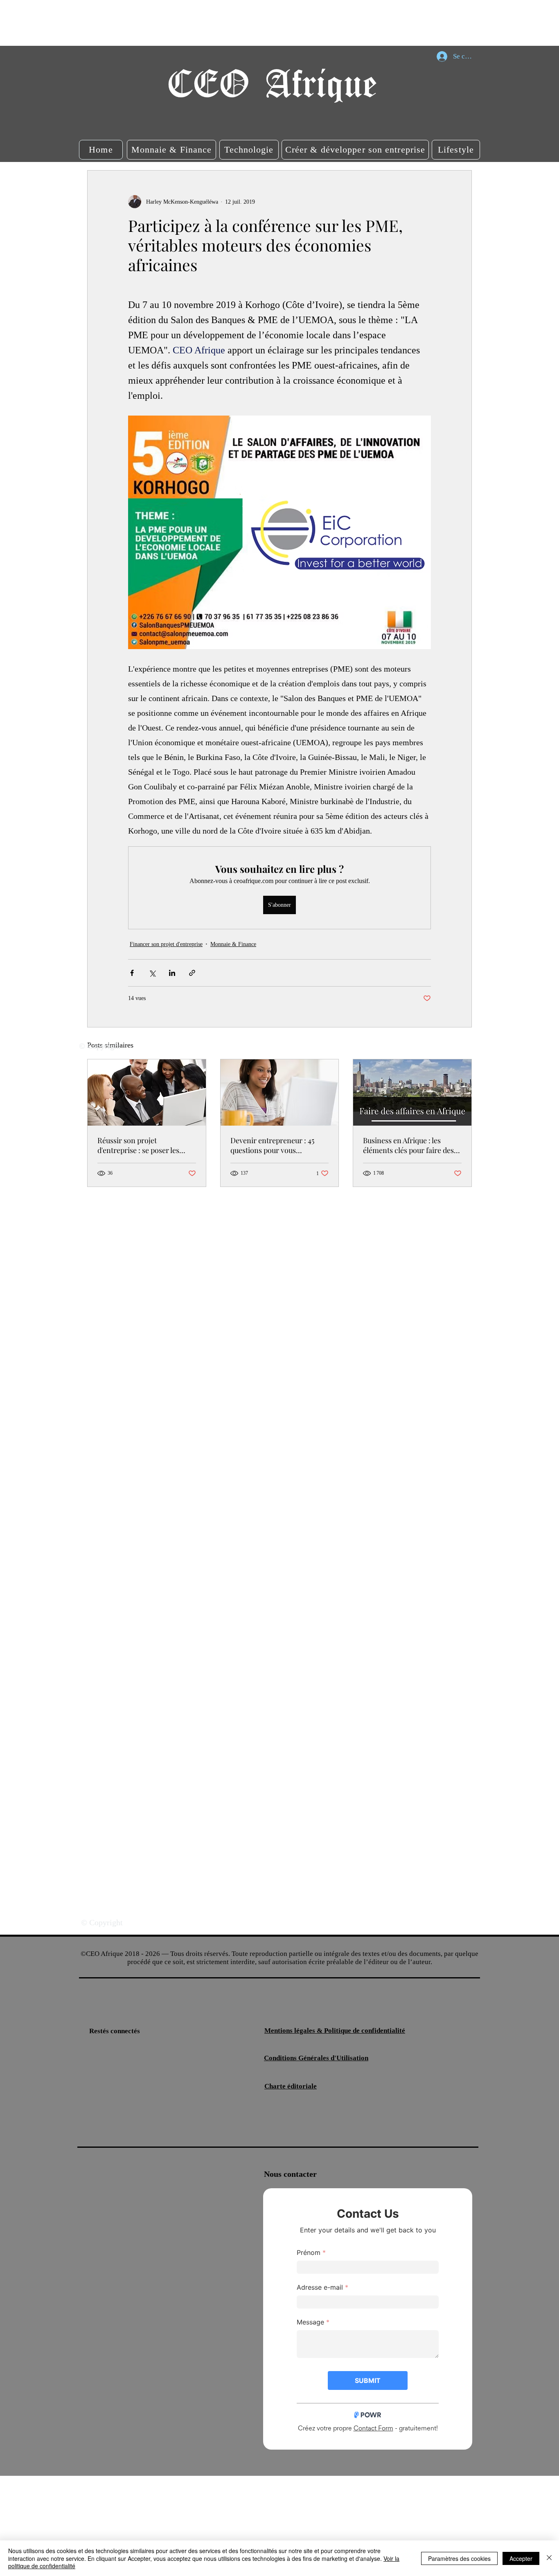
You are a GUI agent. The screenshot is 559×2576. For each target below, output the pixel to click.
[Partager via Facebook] (132, 973)
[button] (101, 150)
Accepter (521, 2558)
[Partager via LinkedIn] (172, 973)
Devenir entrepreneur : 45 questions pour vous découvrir (272, 1145)
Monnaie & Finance (233, 944)
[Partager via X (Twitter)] (152, 973)
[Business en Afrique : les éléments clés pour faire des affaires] (412, 1092)
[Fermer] (549, 2558)
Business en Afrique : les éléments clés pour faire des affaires (408, 1145)
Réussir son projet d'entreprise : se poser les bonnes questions (138, 1145)
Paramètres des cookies (459, 2558)
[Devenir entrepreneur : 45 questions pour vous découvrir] (280, 1092)
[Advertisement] (149, 22)
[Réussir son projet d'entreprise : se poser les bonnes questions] (147, 1092)
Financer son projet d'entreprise (166, 944)
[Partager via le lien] (192, 973)
